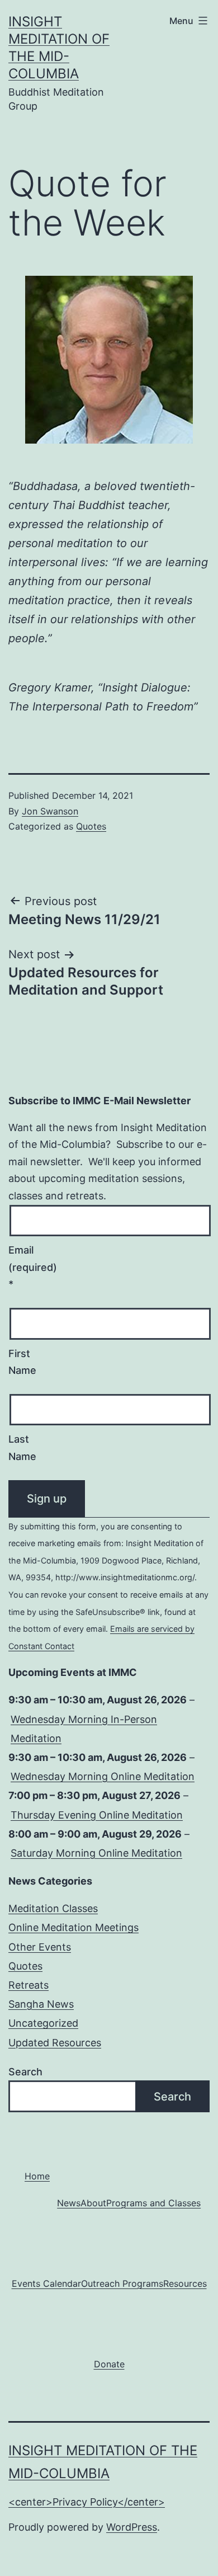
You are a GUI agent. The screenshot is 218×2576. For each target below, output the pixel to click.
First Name (22, 1362)
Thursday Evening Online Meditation (97, 1815)
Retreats (29, 1985)
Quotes (91, 826)
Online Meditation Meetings (74, 1927)
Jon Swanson (50, 811)
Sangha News (41, 2004)
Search (25, 2072)
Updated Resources (55, 2043)
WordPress (132, 2527)
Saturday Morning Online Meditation (96, 1853)
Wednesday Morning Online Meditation (103, 1776)
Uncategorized (43, 2023)
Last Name (22, 1448)
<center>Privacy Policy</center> (87, 2502)
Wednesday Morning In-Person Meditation (84, 1729)
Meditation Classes (53, 1908)
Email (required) (29, 1267)
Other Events (40, 1947)
